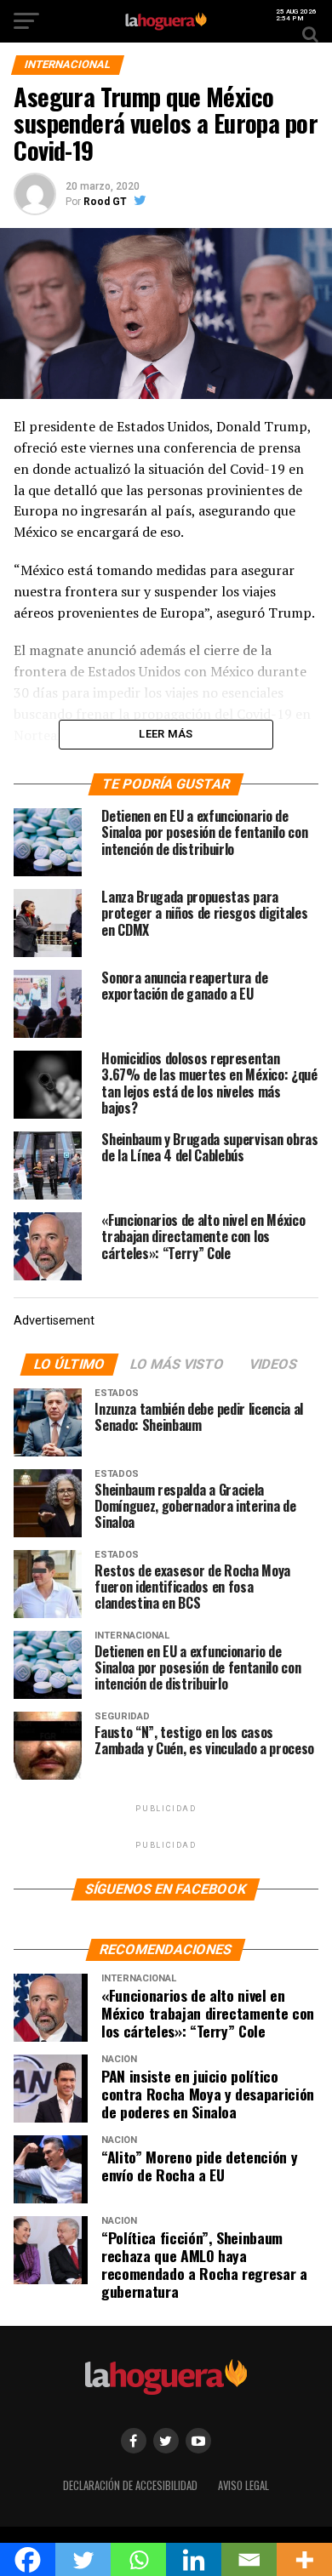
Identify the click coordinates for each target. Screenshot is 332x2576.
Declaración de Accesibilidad (130, 2485)
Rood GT (105, 202)
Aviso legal (243, 2485)
